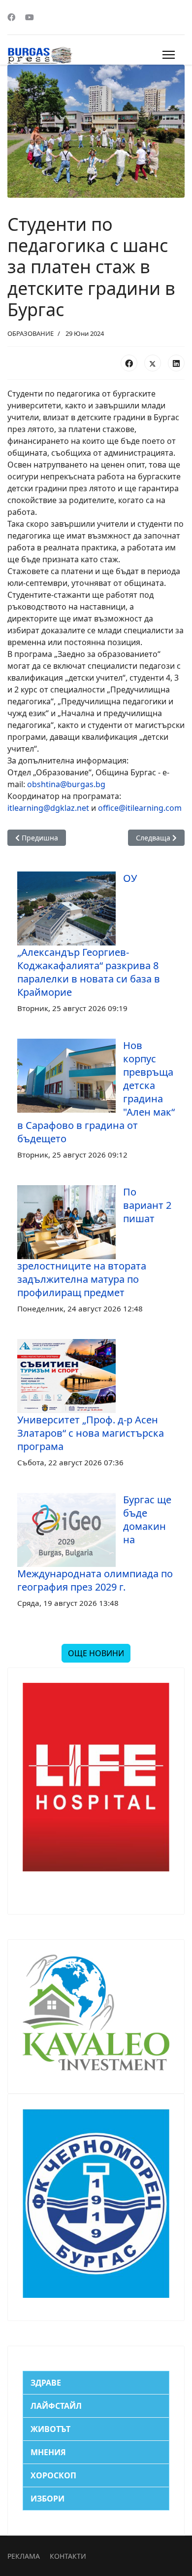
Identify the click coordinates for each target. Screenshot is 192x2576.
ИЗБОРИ (48, 2499)
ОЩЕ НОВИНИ (96, 1653)
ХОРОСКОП (53, 2475)
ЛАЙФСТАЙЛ (56, 2406)
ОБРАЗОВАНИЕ (31, 333)
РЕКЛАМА (24, 2556)
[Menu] (169, 55)
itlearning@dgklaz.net (48, 808)
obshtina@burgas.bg (66, 784)
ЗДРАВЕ (46, 2383)
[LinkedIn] (176, 363)
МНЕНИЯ (48, 2452)
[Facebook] (11, 17)
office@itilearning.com (140, 808)
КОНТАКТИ (68, 2556)
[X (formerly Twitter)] (153, 363)
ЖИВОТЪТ (50, 2429)
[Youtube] (30, 17)
